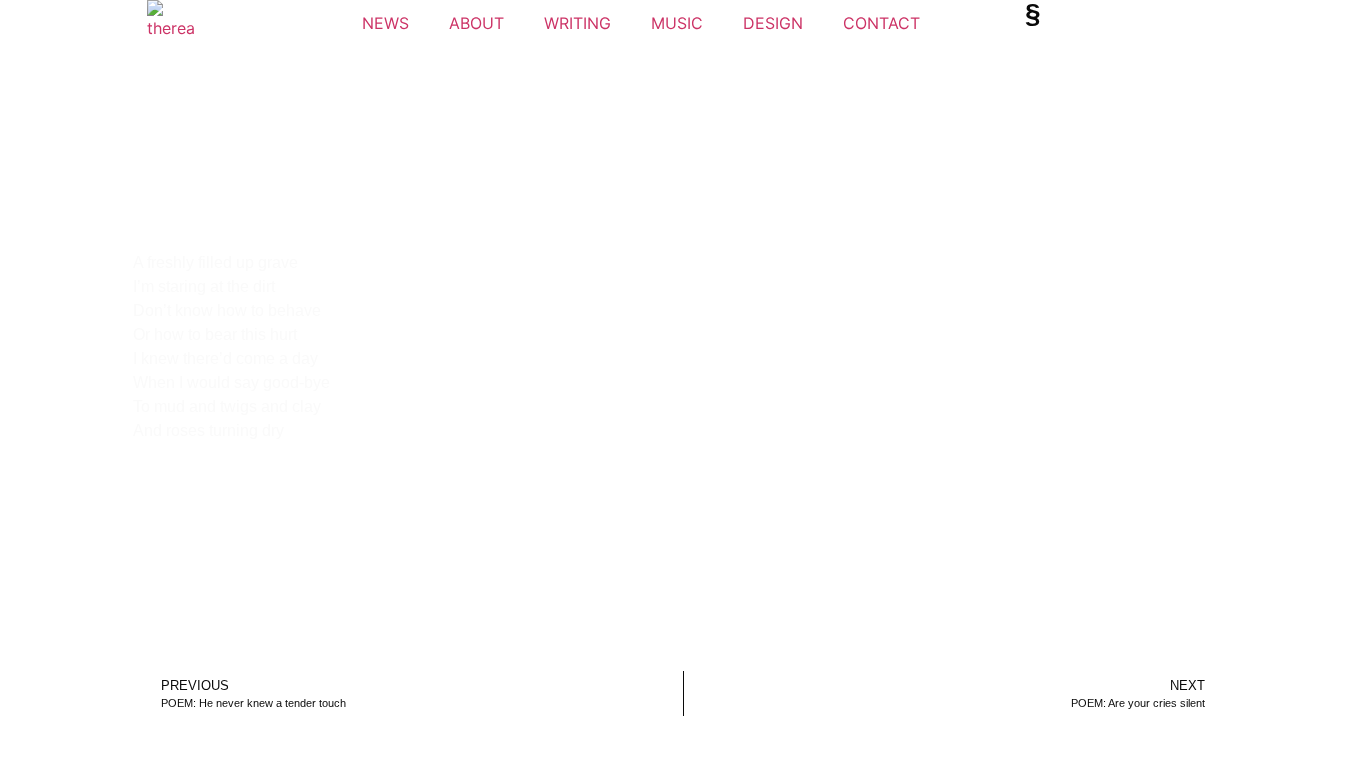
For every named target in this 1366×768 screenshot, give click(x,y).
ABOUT (476, 23)
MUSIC (677, 23)
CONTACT (881, 23)
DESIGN (773, 23)
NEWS (385, 23)
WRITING (577, 23)
